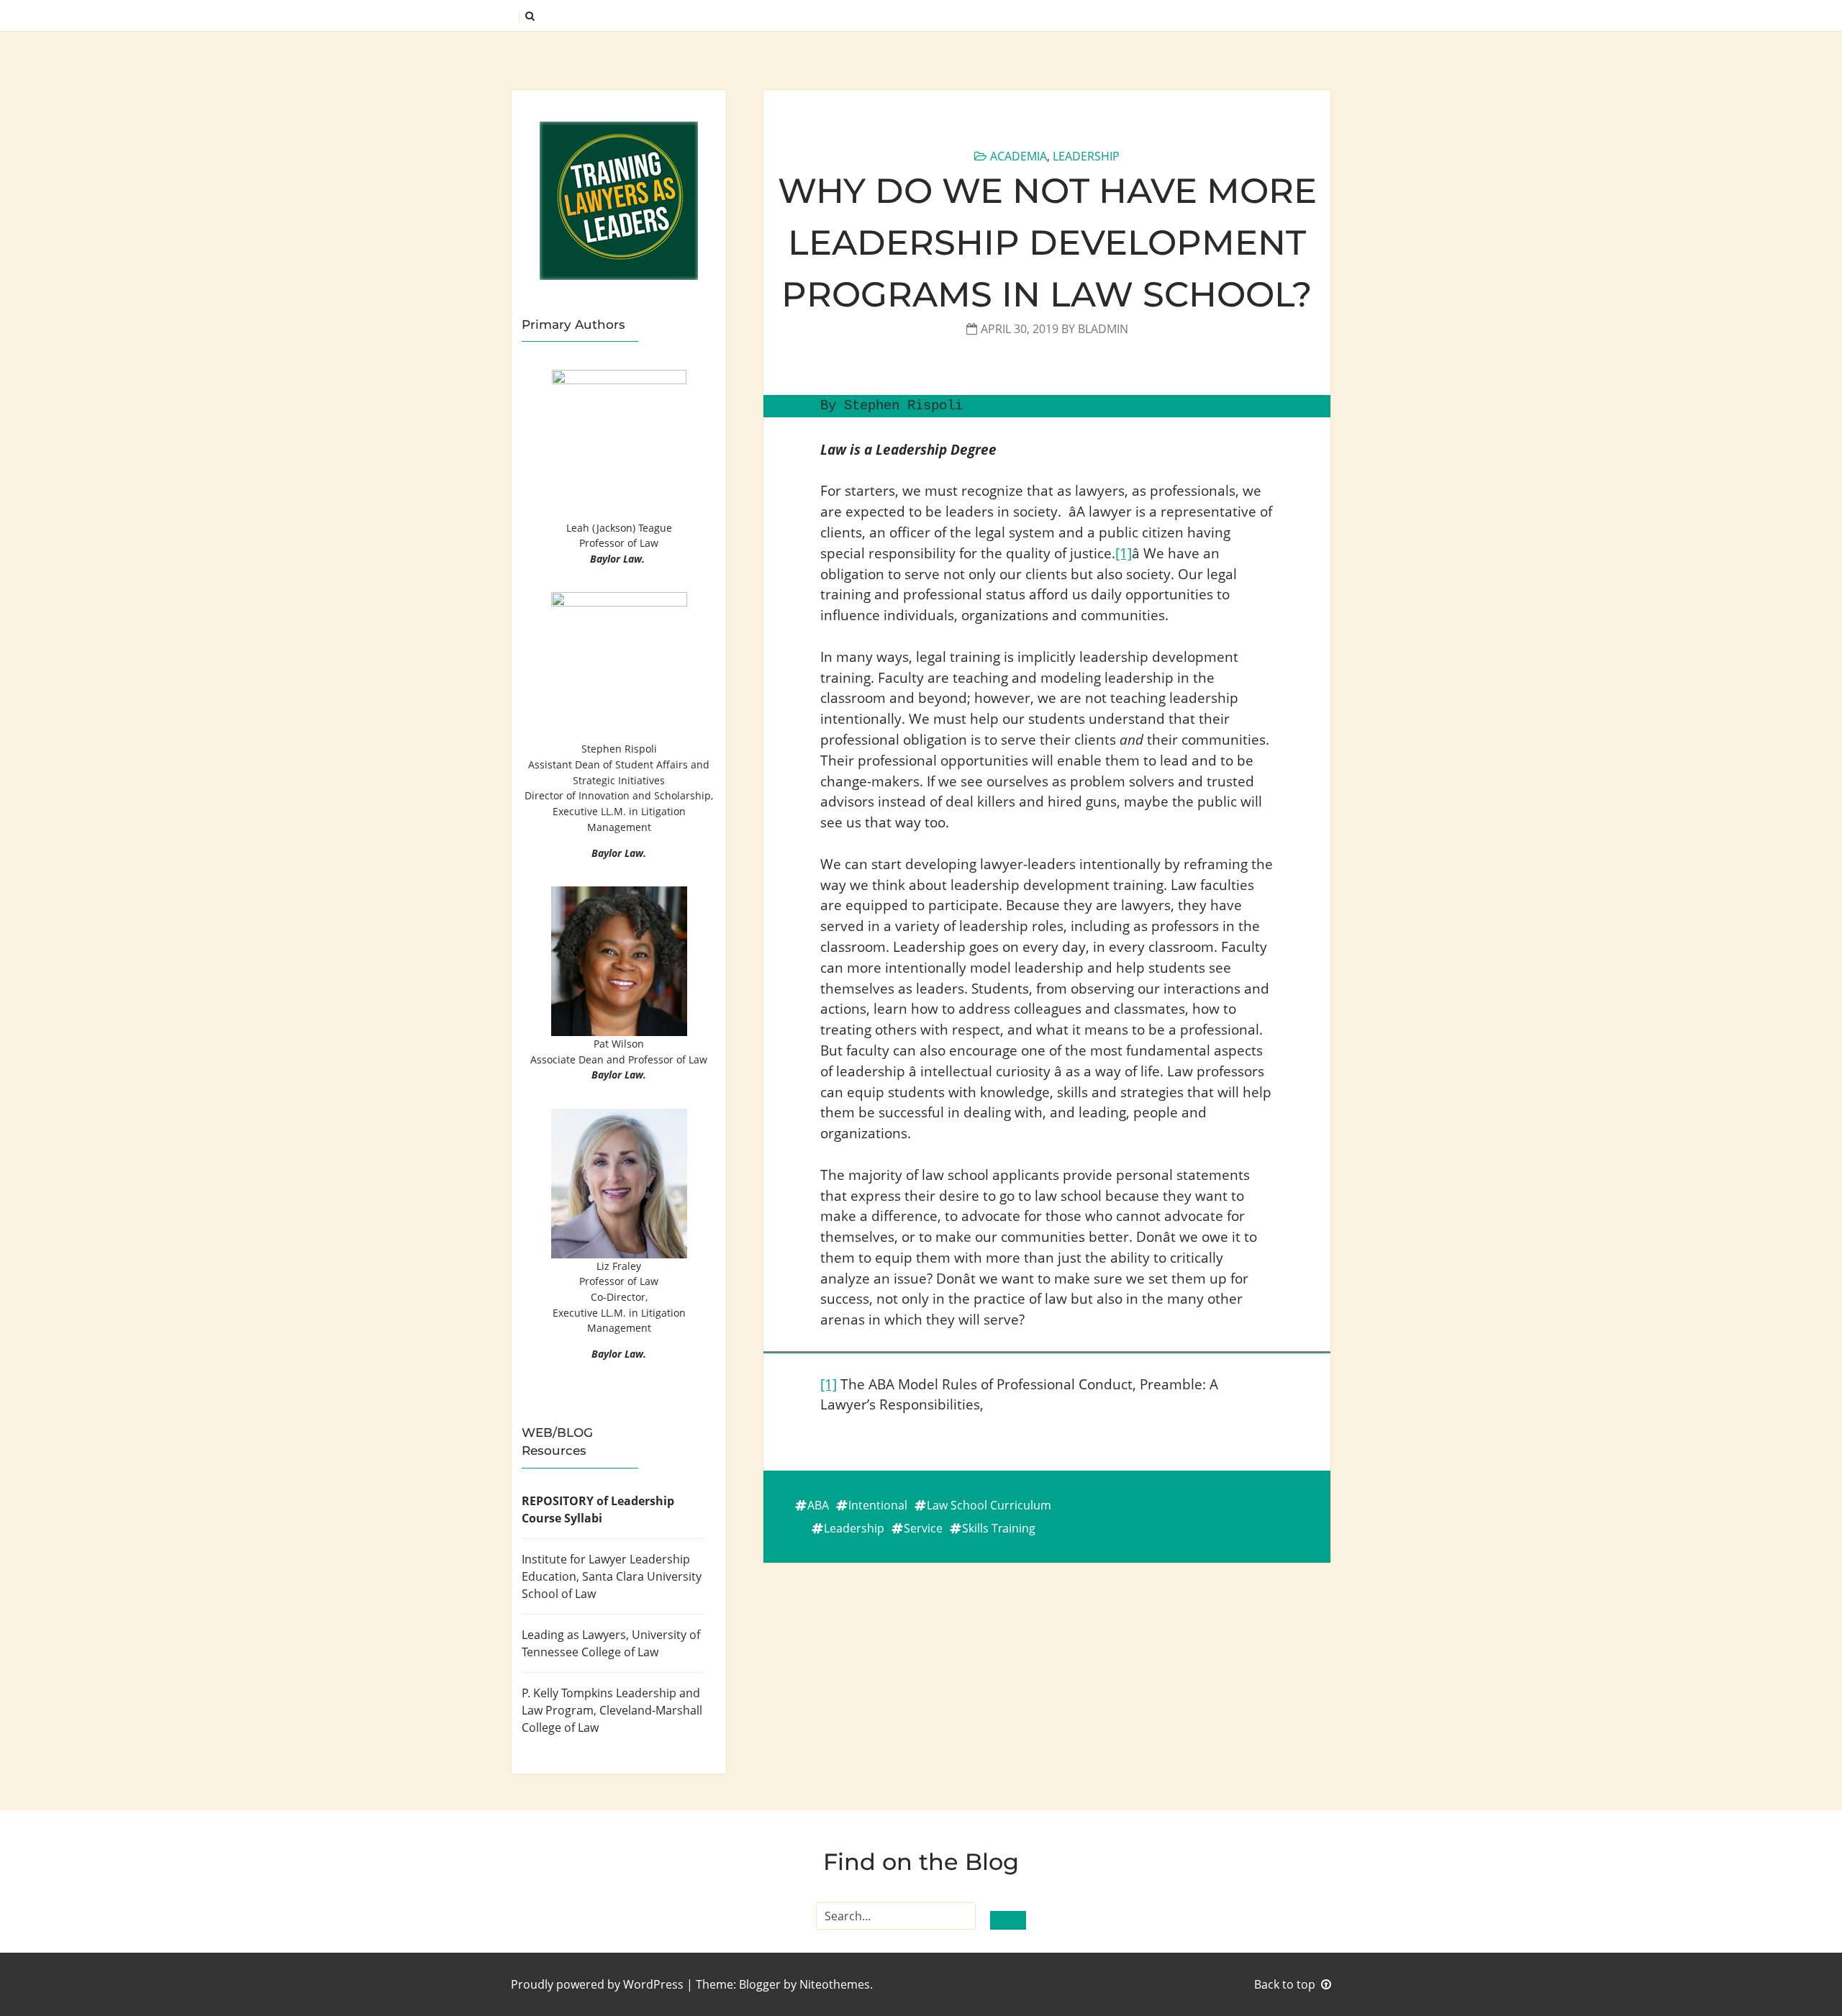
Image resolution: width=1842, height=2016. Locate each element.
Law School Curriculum (989, 1505)
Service (923, 1528)
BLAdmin (1103, 329)
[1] (1124, 553)
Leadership (1086, 156)
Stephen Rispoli (619, 749)
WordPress (653, 1984)
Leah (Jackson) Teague (619, 528)
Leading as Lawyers (574, 1635)
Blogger (760, 1984)
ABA (818, 1505)
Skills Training (999, 1528)
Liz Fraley (619, 1266)
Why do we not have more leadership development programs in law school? (1047, 242)
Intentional (878, 1505)
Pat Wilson (619, 1044)
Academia (1018, 156)
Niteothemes (835, 1984)
